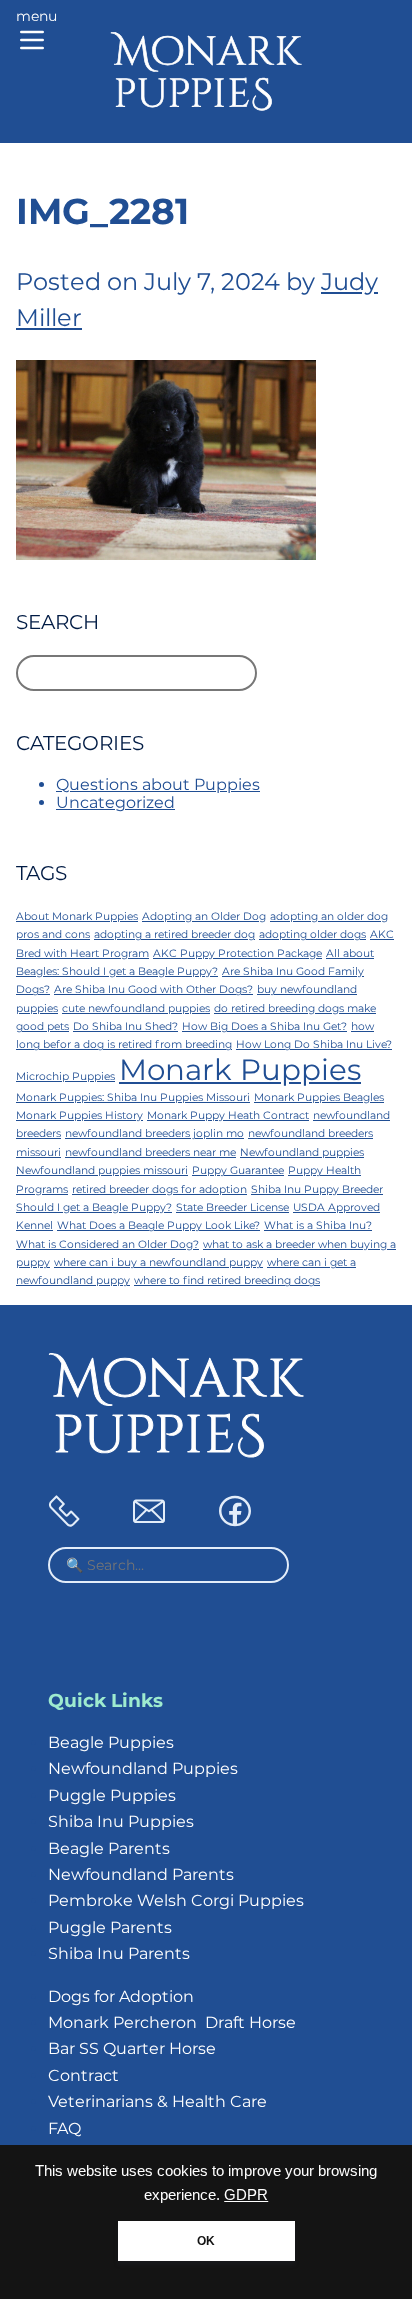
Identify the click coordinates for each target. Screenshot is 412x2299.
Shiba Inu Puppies (121, 1821)
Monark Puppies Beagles (319, 1097)
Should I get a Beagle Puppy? (94, 1207)
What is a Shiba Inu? (318, 1225)
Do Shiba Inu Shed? (125, 1026)
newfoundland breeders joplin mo (154, 1133)
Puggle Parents (110, 1927)
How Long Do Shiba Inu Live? (314, 1044)
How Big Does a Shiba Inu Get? (264, 1026)
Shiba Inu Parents (119, 1953)
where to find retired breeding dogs (227, 1280)
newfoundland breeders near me (150, 1152)
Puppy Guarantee (238, 1170)
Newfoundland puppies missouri (102, 1170)
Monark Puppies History (79, 1115)
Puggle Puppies (112, 1795)
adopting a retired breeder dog (174, 934)
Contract (83, 2075)
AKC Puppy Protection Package (237, 953)
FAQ (64, 2128)
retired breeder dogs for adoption (159, 1189)
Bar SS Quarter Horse (132, 2048)
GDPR (246, 2195)
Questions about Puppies (158, 784)
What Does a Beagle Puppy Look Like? (158, 1225)
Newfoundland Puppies (143, 1768)
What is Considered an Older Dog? (107, 1244)
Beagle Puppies (111, 1742)
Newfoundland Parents (141, 1874)
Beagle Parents (109, 1848)
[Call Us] (64, 1521)
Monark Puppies (240, 1069)
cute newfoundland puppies (136, 1008)
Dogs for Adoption (121, 1996)
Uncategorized (115, 802)
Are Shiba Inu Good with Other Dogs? (153, 989)
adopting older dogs (312, 934)
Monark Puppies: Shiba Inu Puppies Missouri (133, 1097)
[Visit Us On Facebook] (235, 1521)
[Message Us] (149, 1521)
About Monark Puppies (77, 916)
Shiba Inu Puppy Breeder (317, 1189)
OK (206, 2241)
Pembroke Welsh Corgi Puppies (176, 1900)
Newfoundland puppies (302, 1152)
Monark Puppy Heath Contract (228, 1115)
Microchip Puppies (65, 1076)
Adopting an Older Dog (204, 916)
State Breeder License (232, 1207)
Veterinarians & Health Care (157, 2101)
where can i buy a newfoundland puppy (158, 1262)
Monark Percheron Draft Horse (172, 2022)
